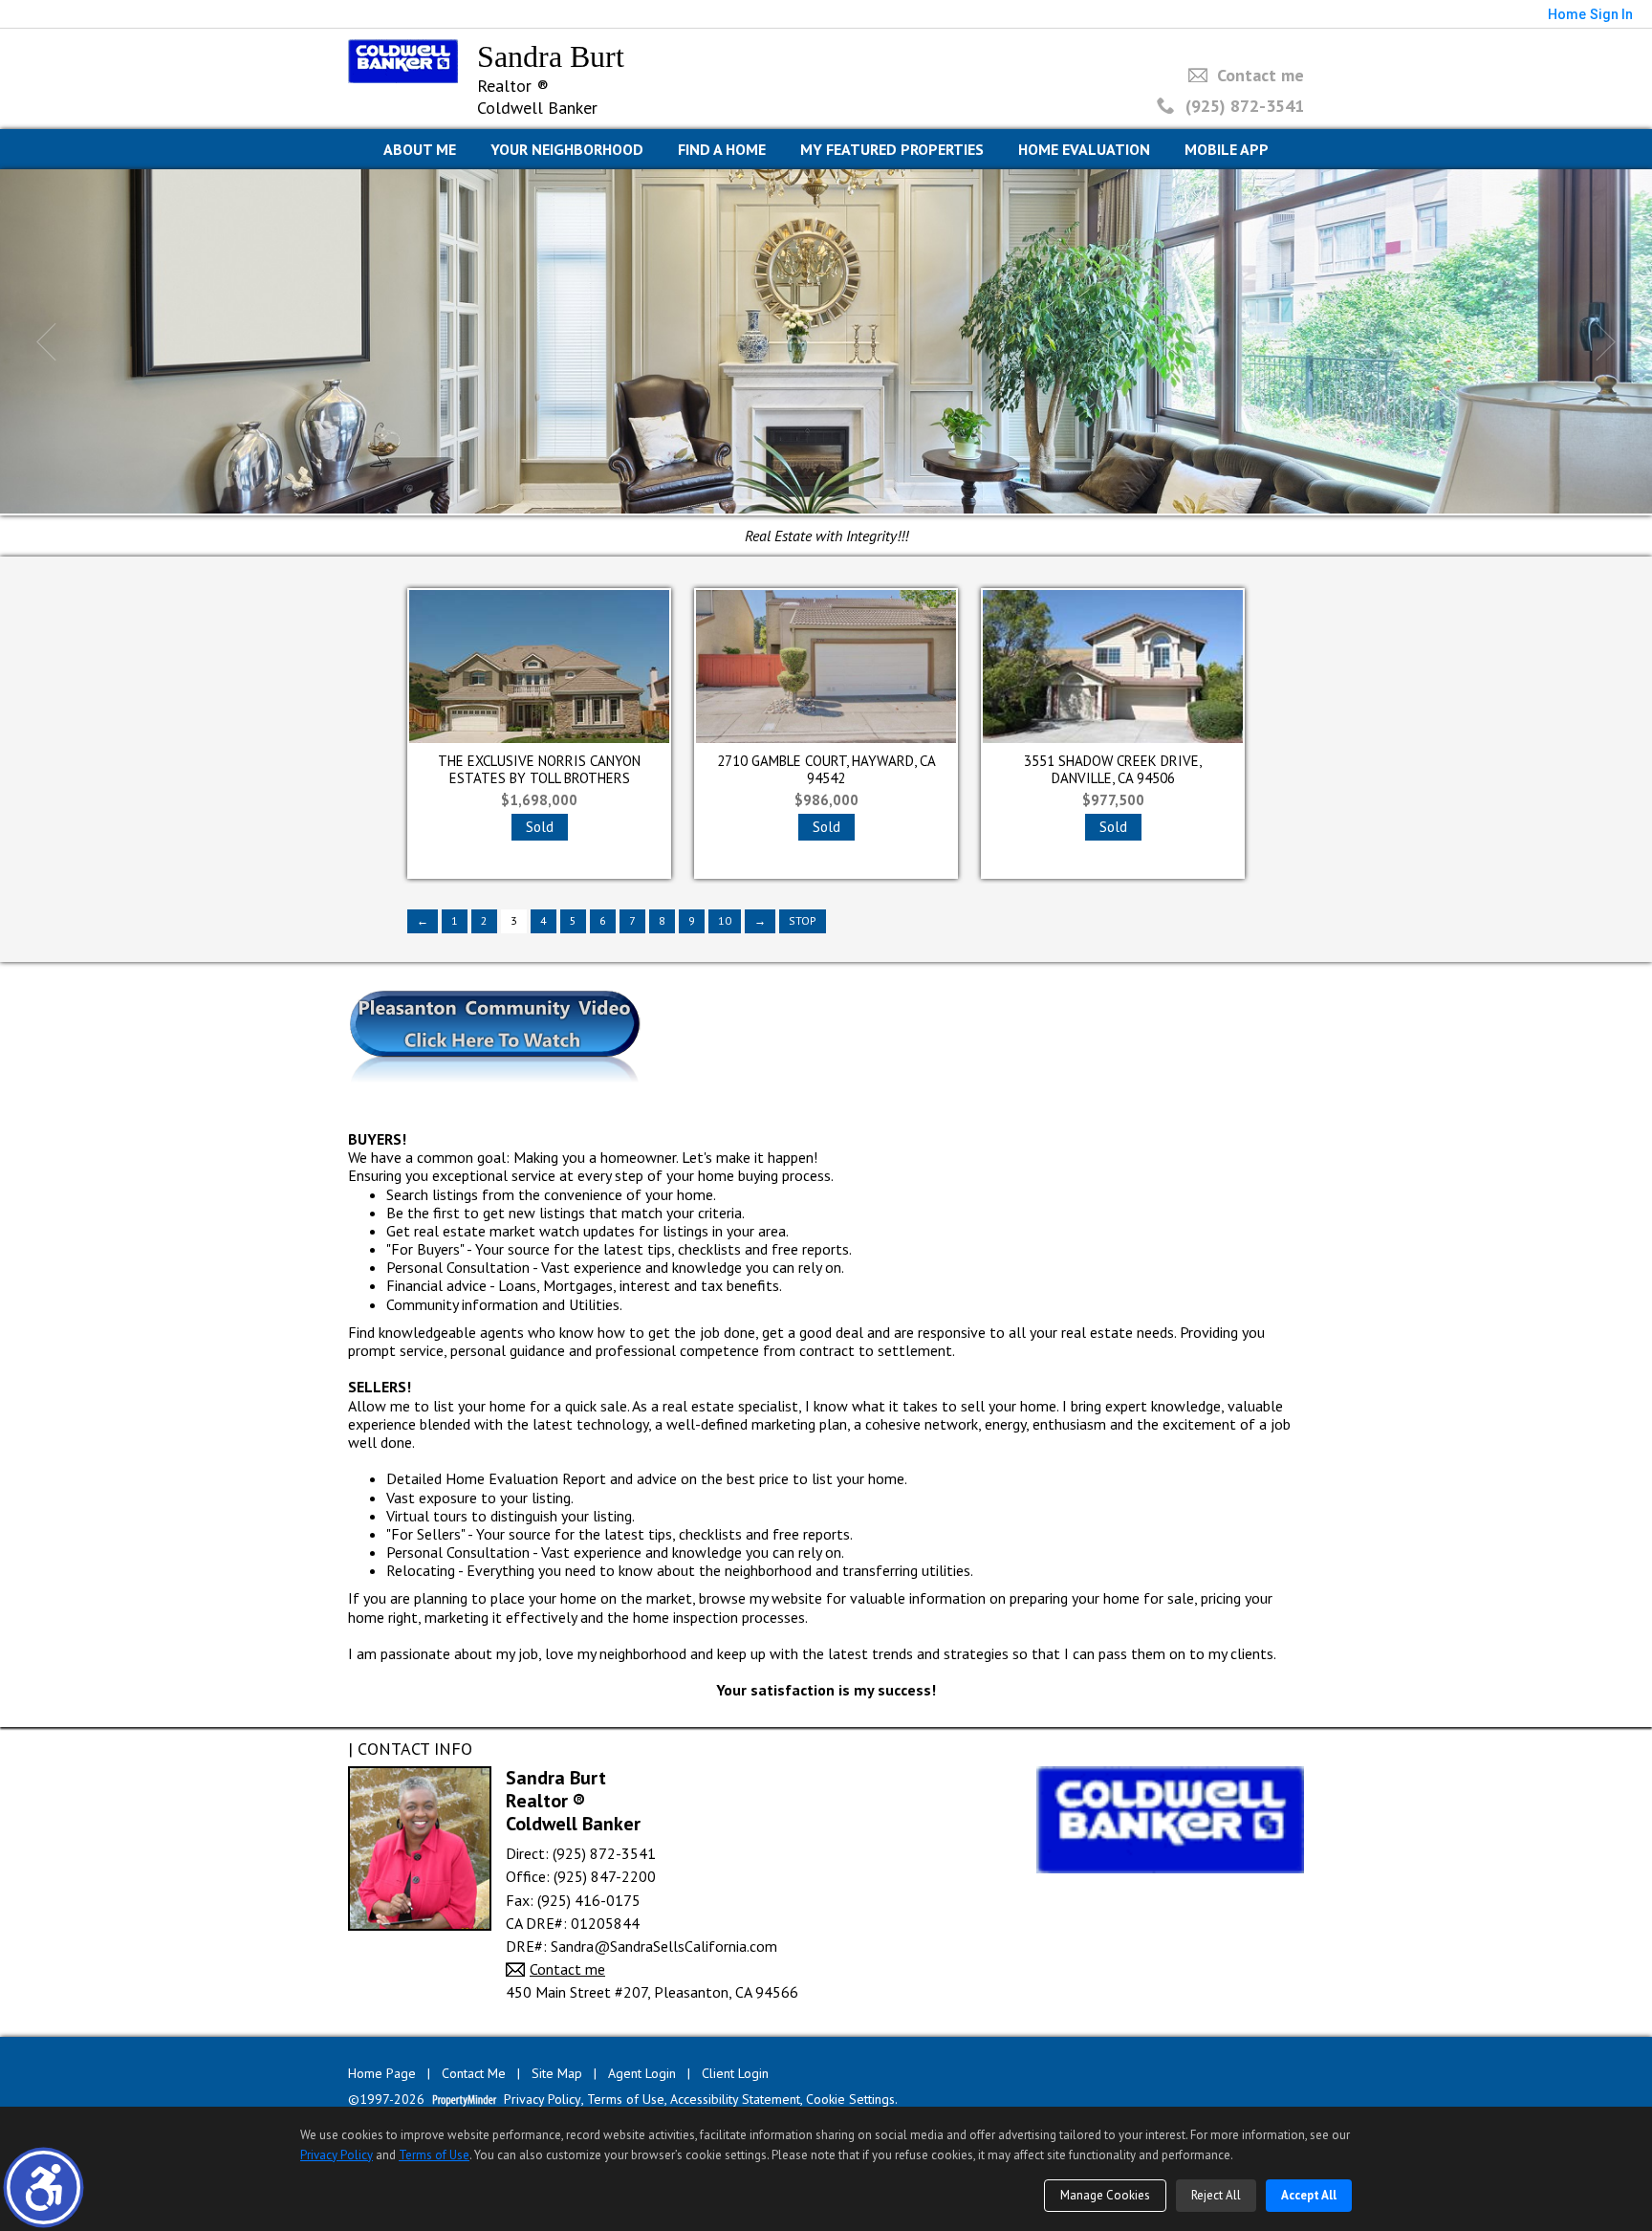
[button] (43, 2187)
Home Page (382, 2074)
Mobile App (1227, 149)
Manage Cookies (1105, 2195)
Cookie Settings (850, 2100)
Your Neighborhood (567, 149)
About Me (420, 149)
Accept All (1309, 2195)
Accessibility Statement (735, 2100)
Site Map (557, 2074)
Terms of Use (626, 2100)
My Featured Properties (892, 149)
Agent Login (642, 2074)
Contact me (1261, 75)
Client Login (735, 2074)
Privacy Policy (543, 2100)
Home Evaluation (1084, 149)
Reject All (1216, 2195)
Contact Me (474, 2074)
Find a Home (722, 149)
